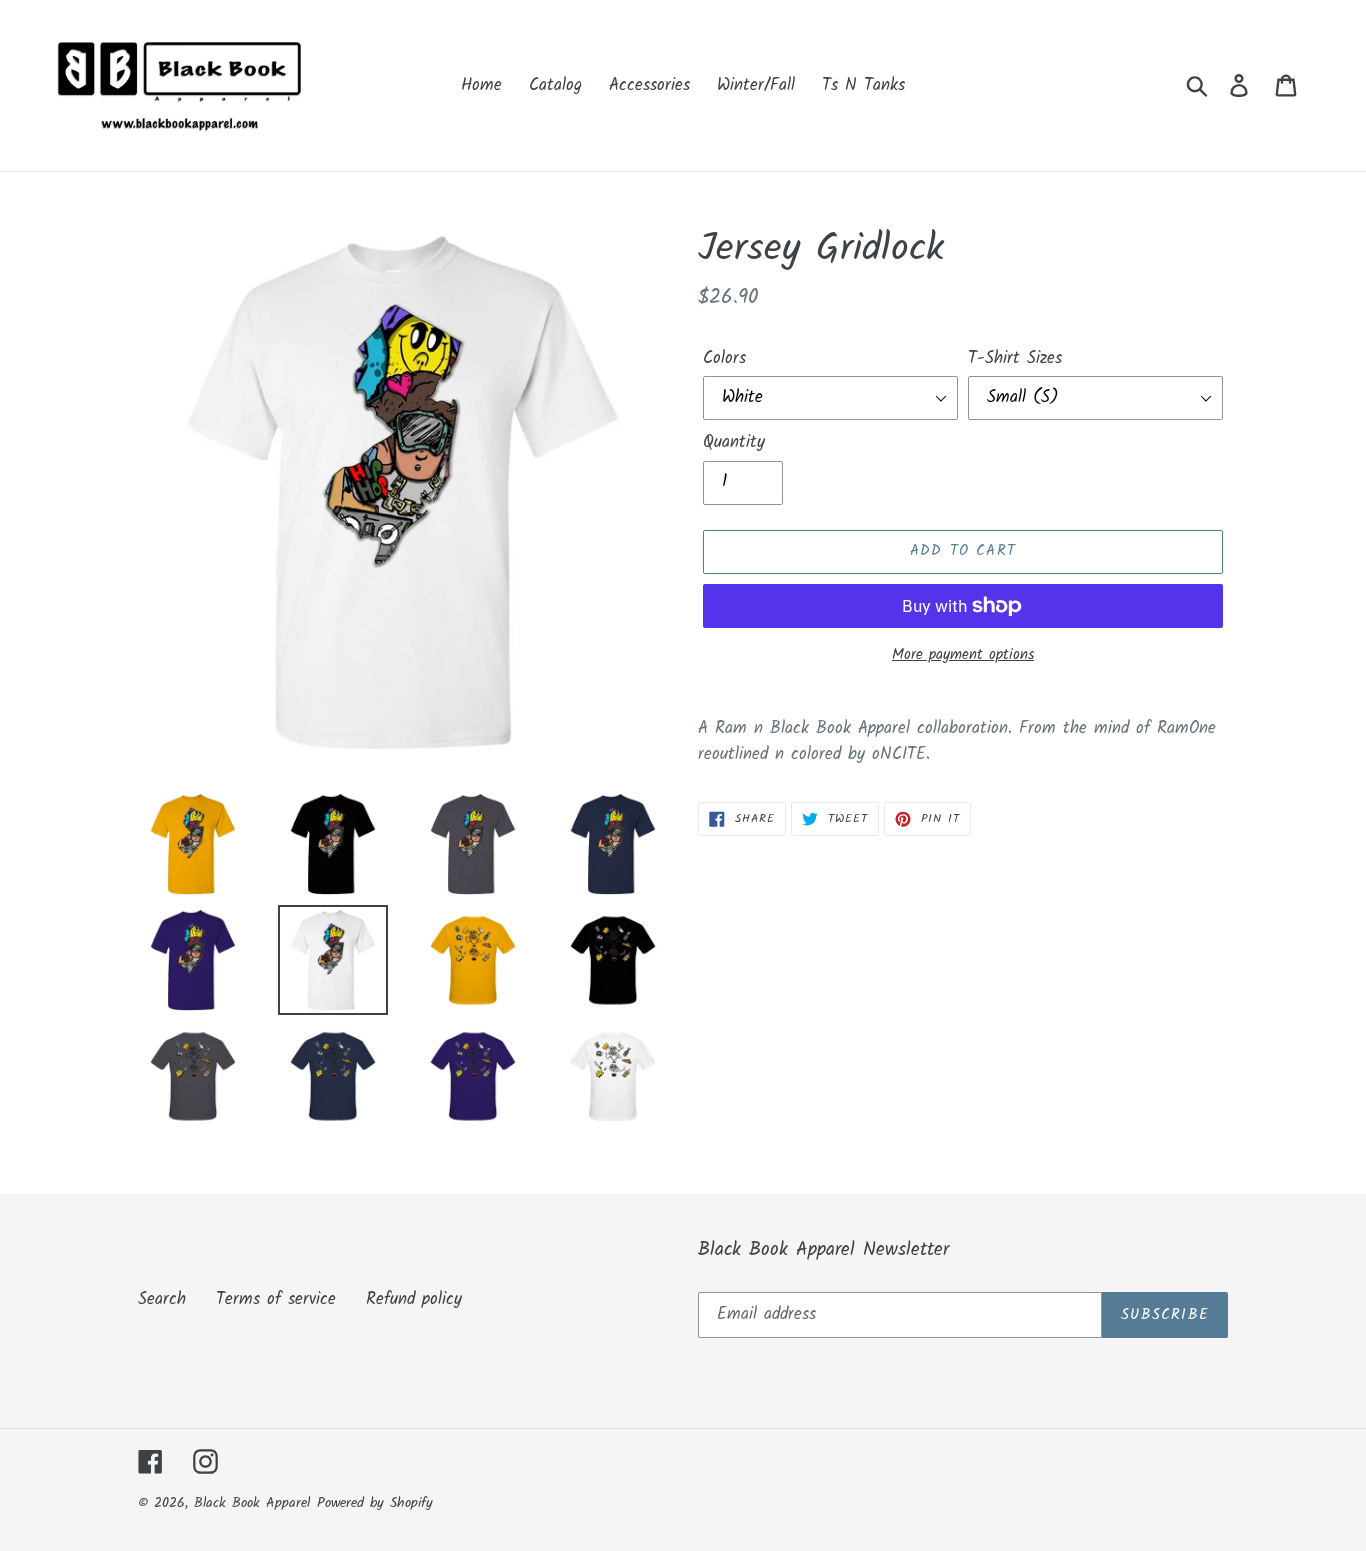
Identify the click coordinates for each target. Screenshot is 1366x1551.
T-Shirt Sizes (1015, 359)
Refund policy (414, 1299)
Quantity (734, 443)
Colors (724, 359)
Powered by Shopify (375, 1503)
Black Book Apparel (252, 1503)
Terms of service (276, 1299)
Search (162, 1299)
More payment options (963, 655)
